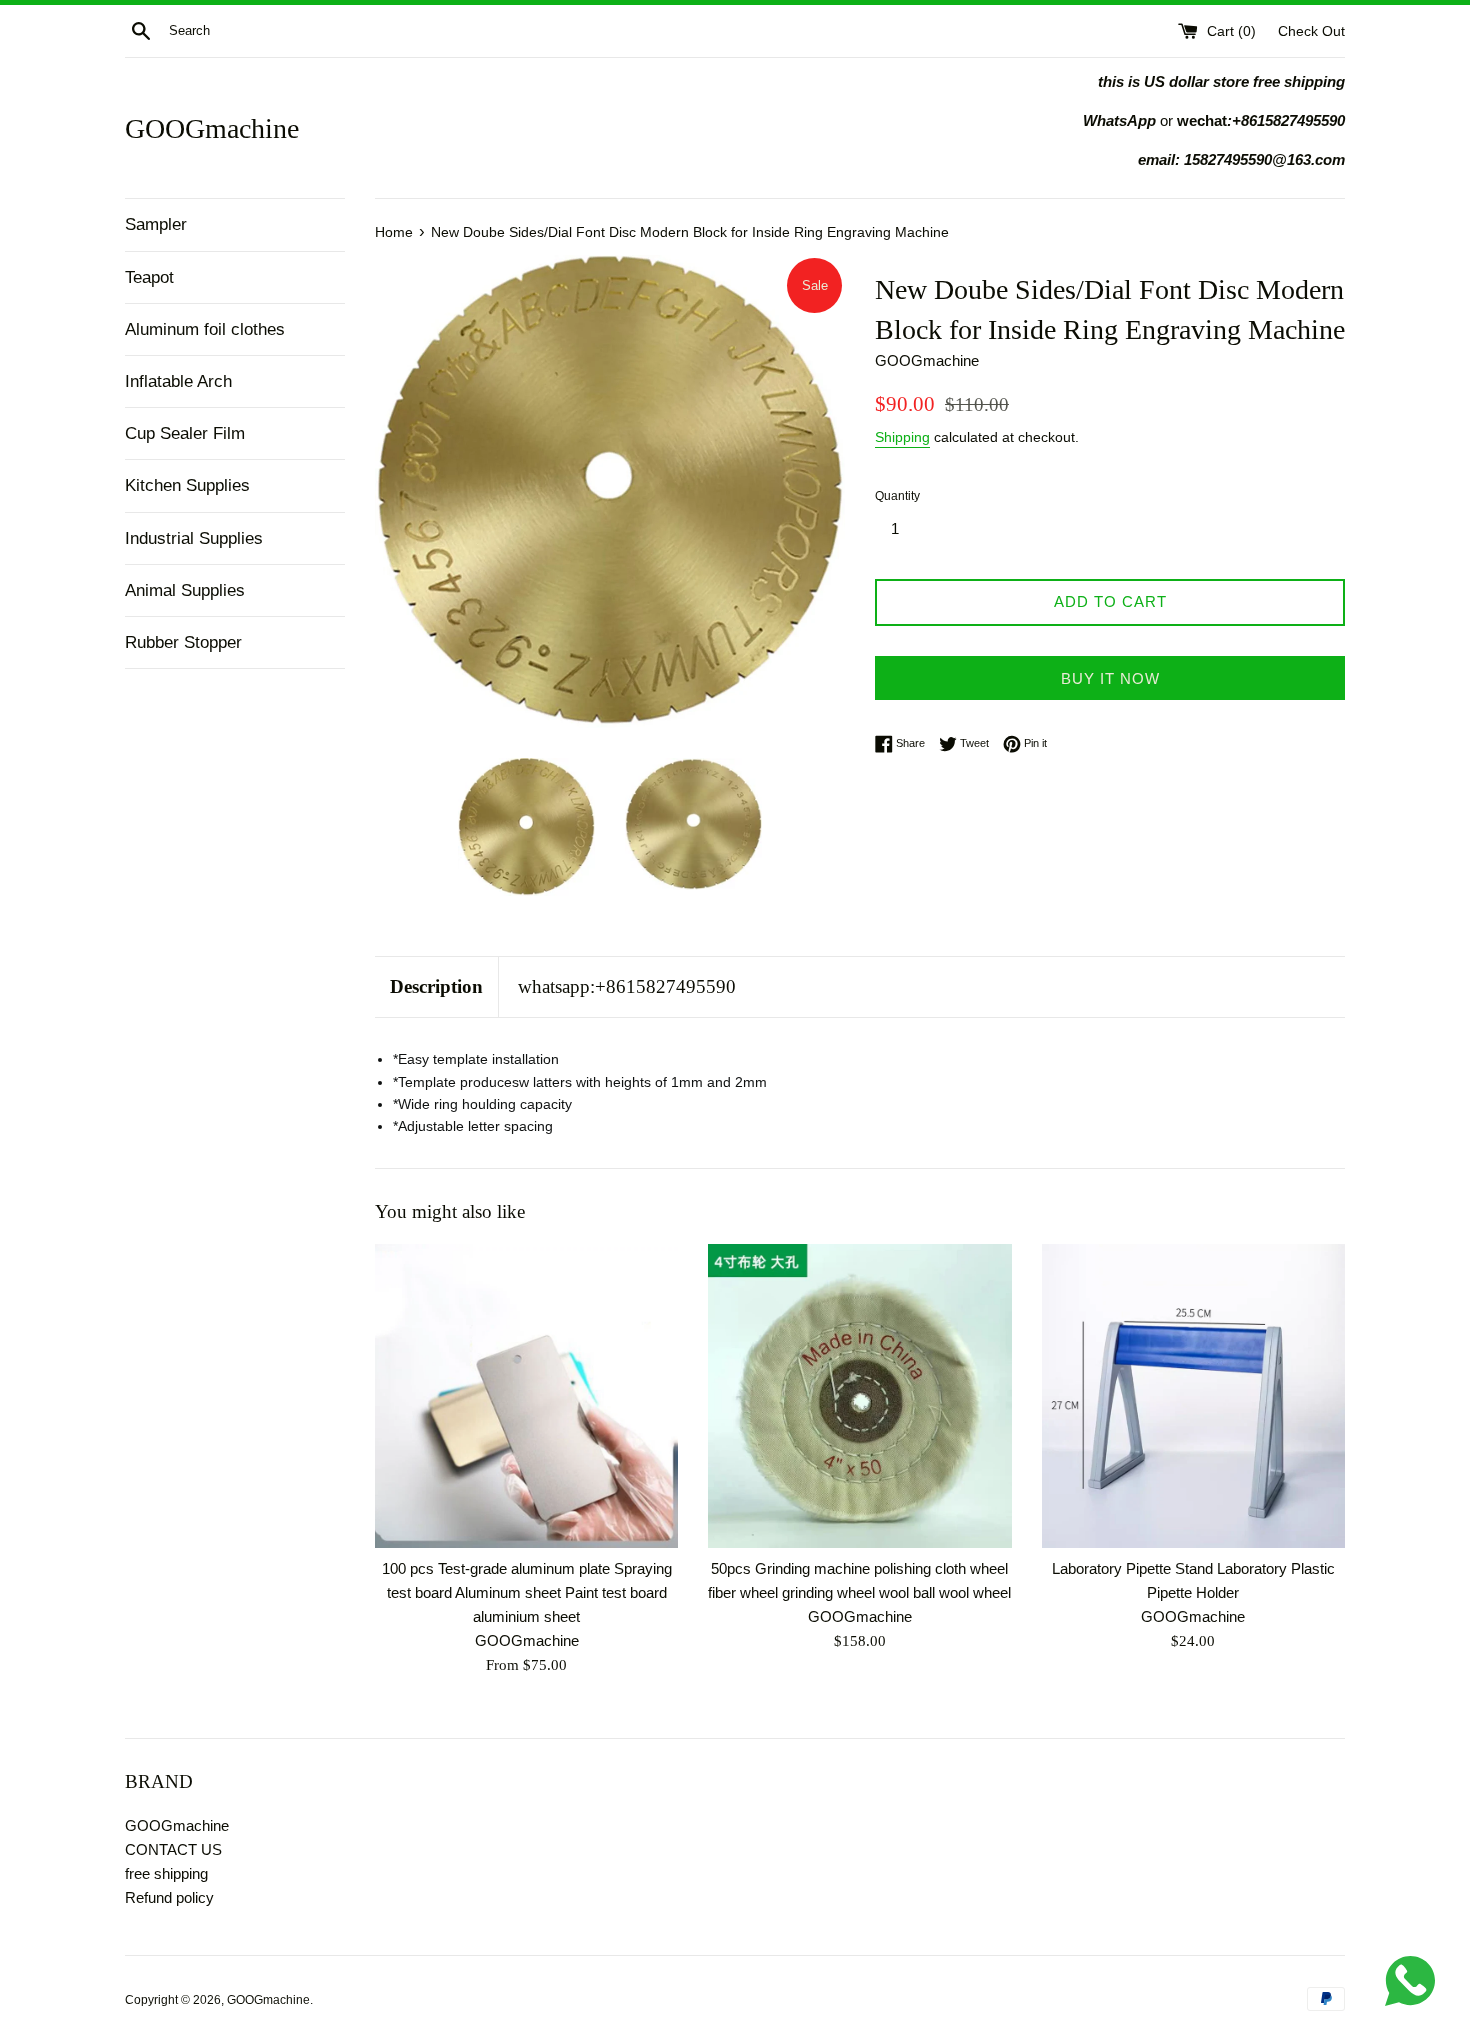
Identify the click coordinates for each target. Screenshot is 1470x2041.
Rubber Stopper (183, 642)
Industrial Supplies (194, 538)
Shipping (902, 437)
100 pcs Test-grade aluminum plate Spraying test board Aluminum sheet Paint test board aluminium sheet (527, 1593)
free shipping (166, 1873)
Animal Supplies (185, 590)
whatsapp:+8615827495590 (627, 986)
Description (436, 986)
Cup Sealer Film (185, 433)
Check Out (1311, 31)
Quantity (897, 496)
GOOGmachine (212, 128)
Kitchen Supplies (187, 485)
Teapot (149, 277)
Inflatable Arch (178, 381)
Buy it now (1110, 678)
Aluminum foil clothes (205, 329)
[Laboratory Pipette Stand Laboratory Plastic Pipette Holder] (1193, 1395)
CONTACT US (173, 1849)
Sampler (156, 224)
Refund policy (169, 1897)
